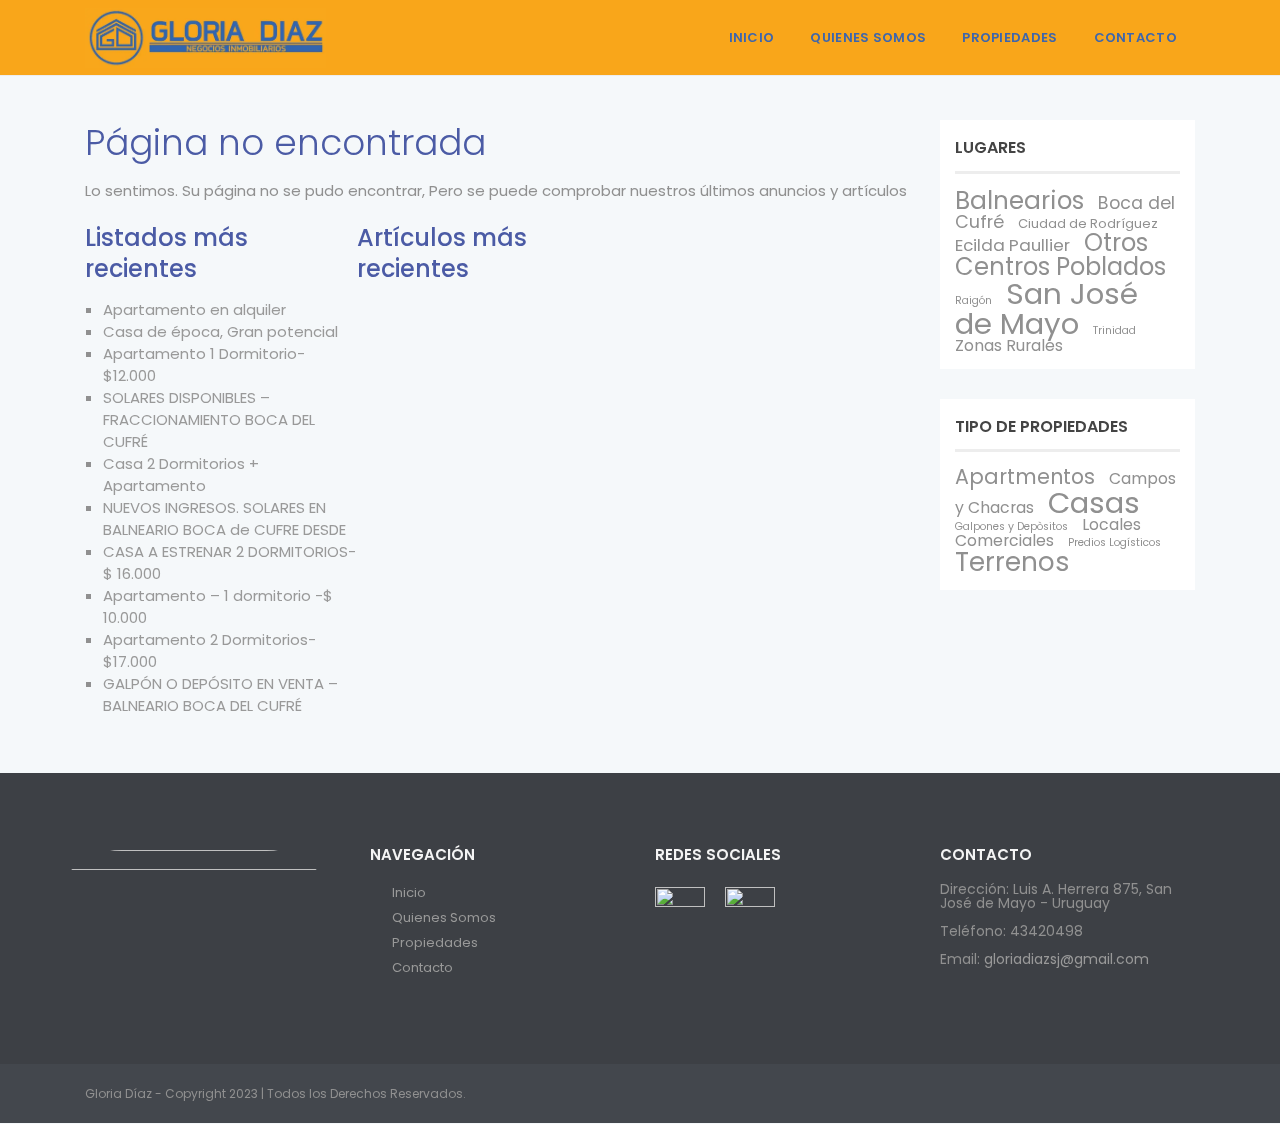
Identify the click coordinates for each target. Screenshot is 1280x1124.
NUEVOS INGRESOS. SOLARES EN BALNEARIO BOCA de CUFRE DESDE (224, 518)
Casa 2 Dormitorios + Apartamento (181, 474)
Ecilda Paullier (1012, 245)
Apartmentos (1025, 476)
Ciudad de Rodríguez (1088, 223)
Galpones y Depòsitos (1011, 526)
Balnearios (1019, 200)
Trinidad (1114, 330)
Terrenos (1012, 562)
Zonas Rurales (1009, 345)
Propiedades (1009, 37)
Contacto (1135, 37)
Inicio (752, 37)
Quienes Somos (868, 37)
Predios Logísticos (1114, 542)
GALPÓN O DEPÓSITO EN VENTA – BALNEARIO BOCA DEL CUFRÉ (220, 694)
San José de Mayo (1046, 308)
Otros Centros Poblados (1060, 254)
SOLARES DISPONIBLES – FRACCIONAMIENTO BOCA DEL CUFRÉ (209, 419)
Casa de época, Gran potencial (220, 331)
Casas (1094, 502)
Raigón (973, 300)
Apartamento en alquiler (194, 309)
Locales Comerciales (1048, 532)
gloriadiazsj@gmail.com (1066, 959)
